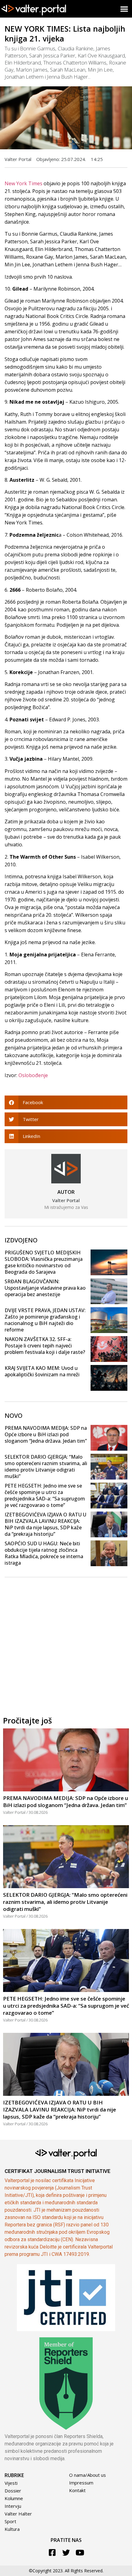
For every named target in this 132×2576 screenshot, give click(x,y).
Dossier (13, 2491)
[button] (124, 9)
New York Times (23, 183)
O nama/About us (87, 2475)
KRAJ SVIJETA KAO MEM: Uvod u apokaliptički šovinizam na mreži (42, 1371)
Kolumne (14, 2498)
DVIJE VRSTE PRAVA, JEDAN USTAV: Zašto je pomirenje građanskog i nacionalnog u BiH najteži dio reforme (45, 1320)
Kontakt (77, 2490)
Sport (10, 2521)
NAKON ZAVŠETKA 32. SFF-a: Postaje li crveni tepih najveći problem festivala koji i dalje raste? (45, 1346)
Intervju (13, 2506)
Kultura (12, 2529)
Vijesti (11, 2483)
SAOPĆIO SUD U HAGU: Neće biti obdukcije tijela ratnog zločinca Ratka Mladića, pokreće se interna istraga (44, 1553)
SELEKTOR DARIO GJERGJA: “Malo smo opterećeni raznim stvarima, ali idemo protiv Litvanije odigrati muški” (46, 1466)
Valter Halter (18, 2514)
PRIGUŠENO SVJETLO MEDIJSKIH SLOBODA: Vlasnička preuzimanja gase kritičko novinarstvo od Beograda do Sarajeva (44, 1262)
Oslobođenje (33, 1075)
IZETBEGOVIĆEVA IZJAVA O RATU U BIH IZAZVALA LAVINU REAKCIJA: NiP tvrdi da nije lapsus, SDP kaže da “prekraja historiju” (45, 1524)
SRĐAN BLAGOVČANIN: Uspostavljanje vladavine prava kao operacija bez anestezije (45, 1288)
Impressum (81, 2483)
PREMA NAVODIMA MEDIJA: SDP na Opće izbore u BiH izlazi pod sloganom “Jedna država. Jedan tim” (46, 1434)
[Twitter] (66, 2552)
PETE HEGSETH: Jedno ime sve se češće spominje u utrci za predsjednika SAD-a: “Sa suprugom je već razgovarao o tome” (45, 1495)
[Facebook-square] (52, 2552)
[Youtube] (80, 2552)
